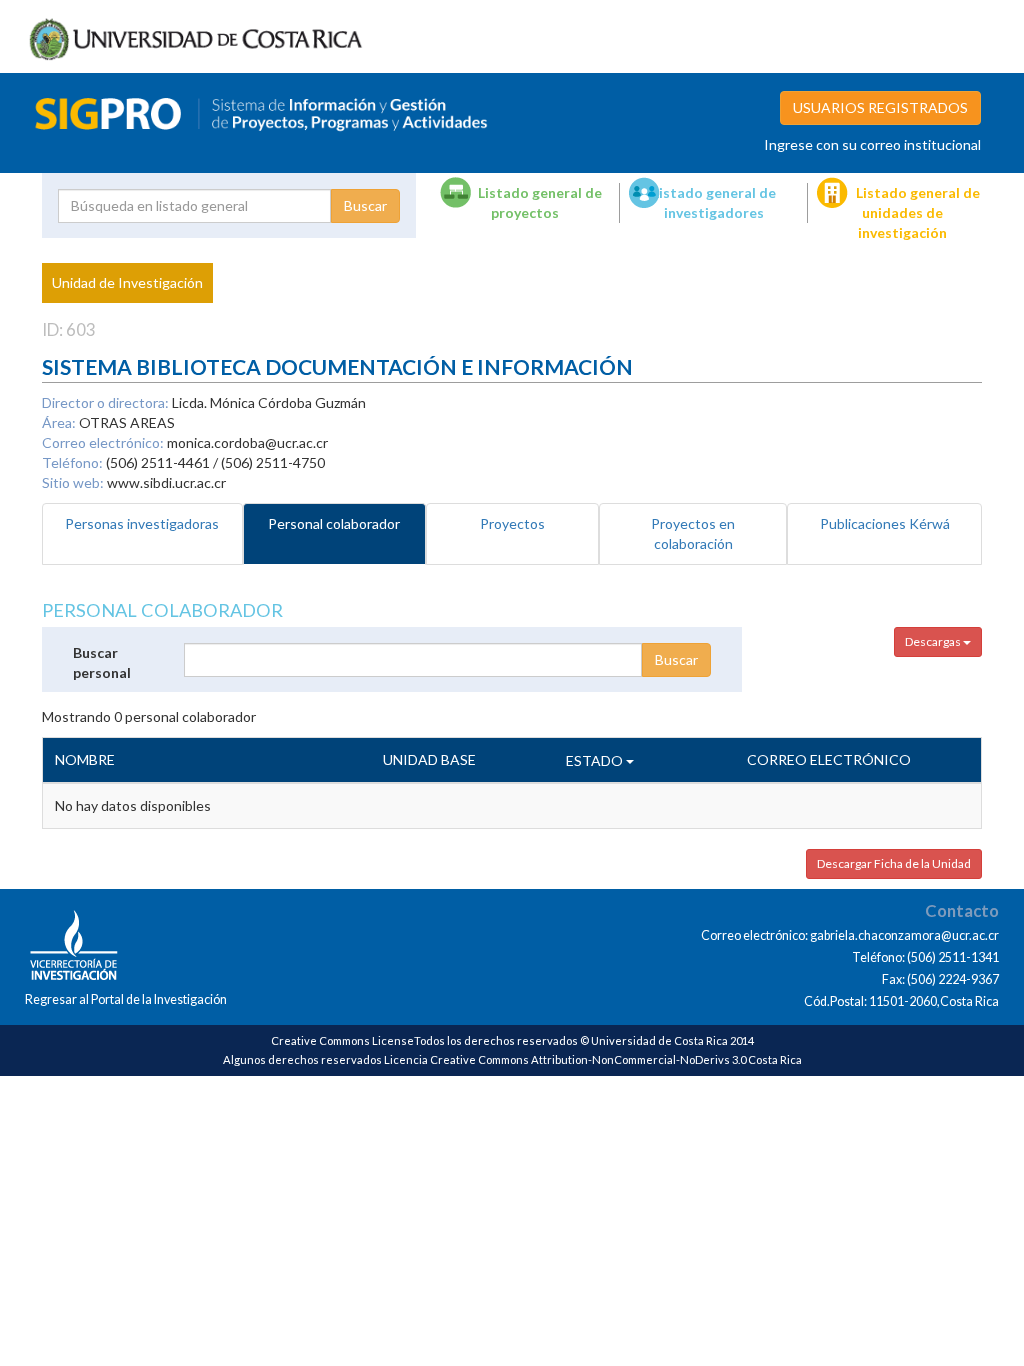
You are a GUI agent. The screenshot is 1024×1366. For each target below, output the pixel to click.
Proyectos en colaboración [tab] (693, 533)
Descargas (934, 641)
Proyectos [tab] (512, 523)
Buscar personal (102, 662)
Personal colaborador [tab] (334, 523)
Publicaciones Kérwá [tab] (885, 523)
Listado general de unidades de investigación (918, 212)
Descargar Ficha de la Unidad (894, 863)
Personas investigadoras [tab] (142, 523)
